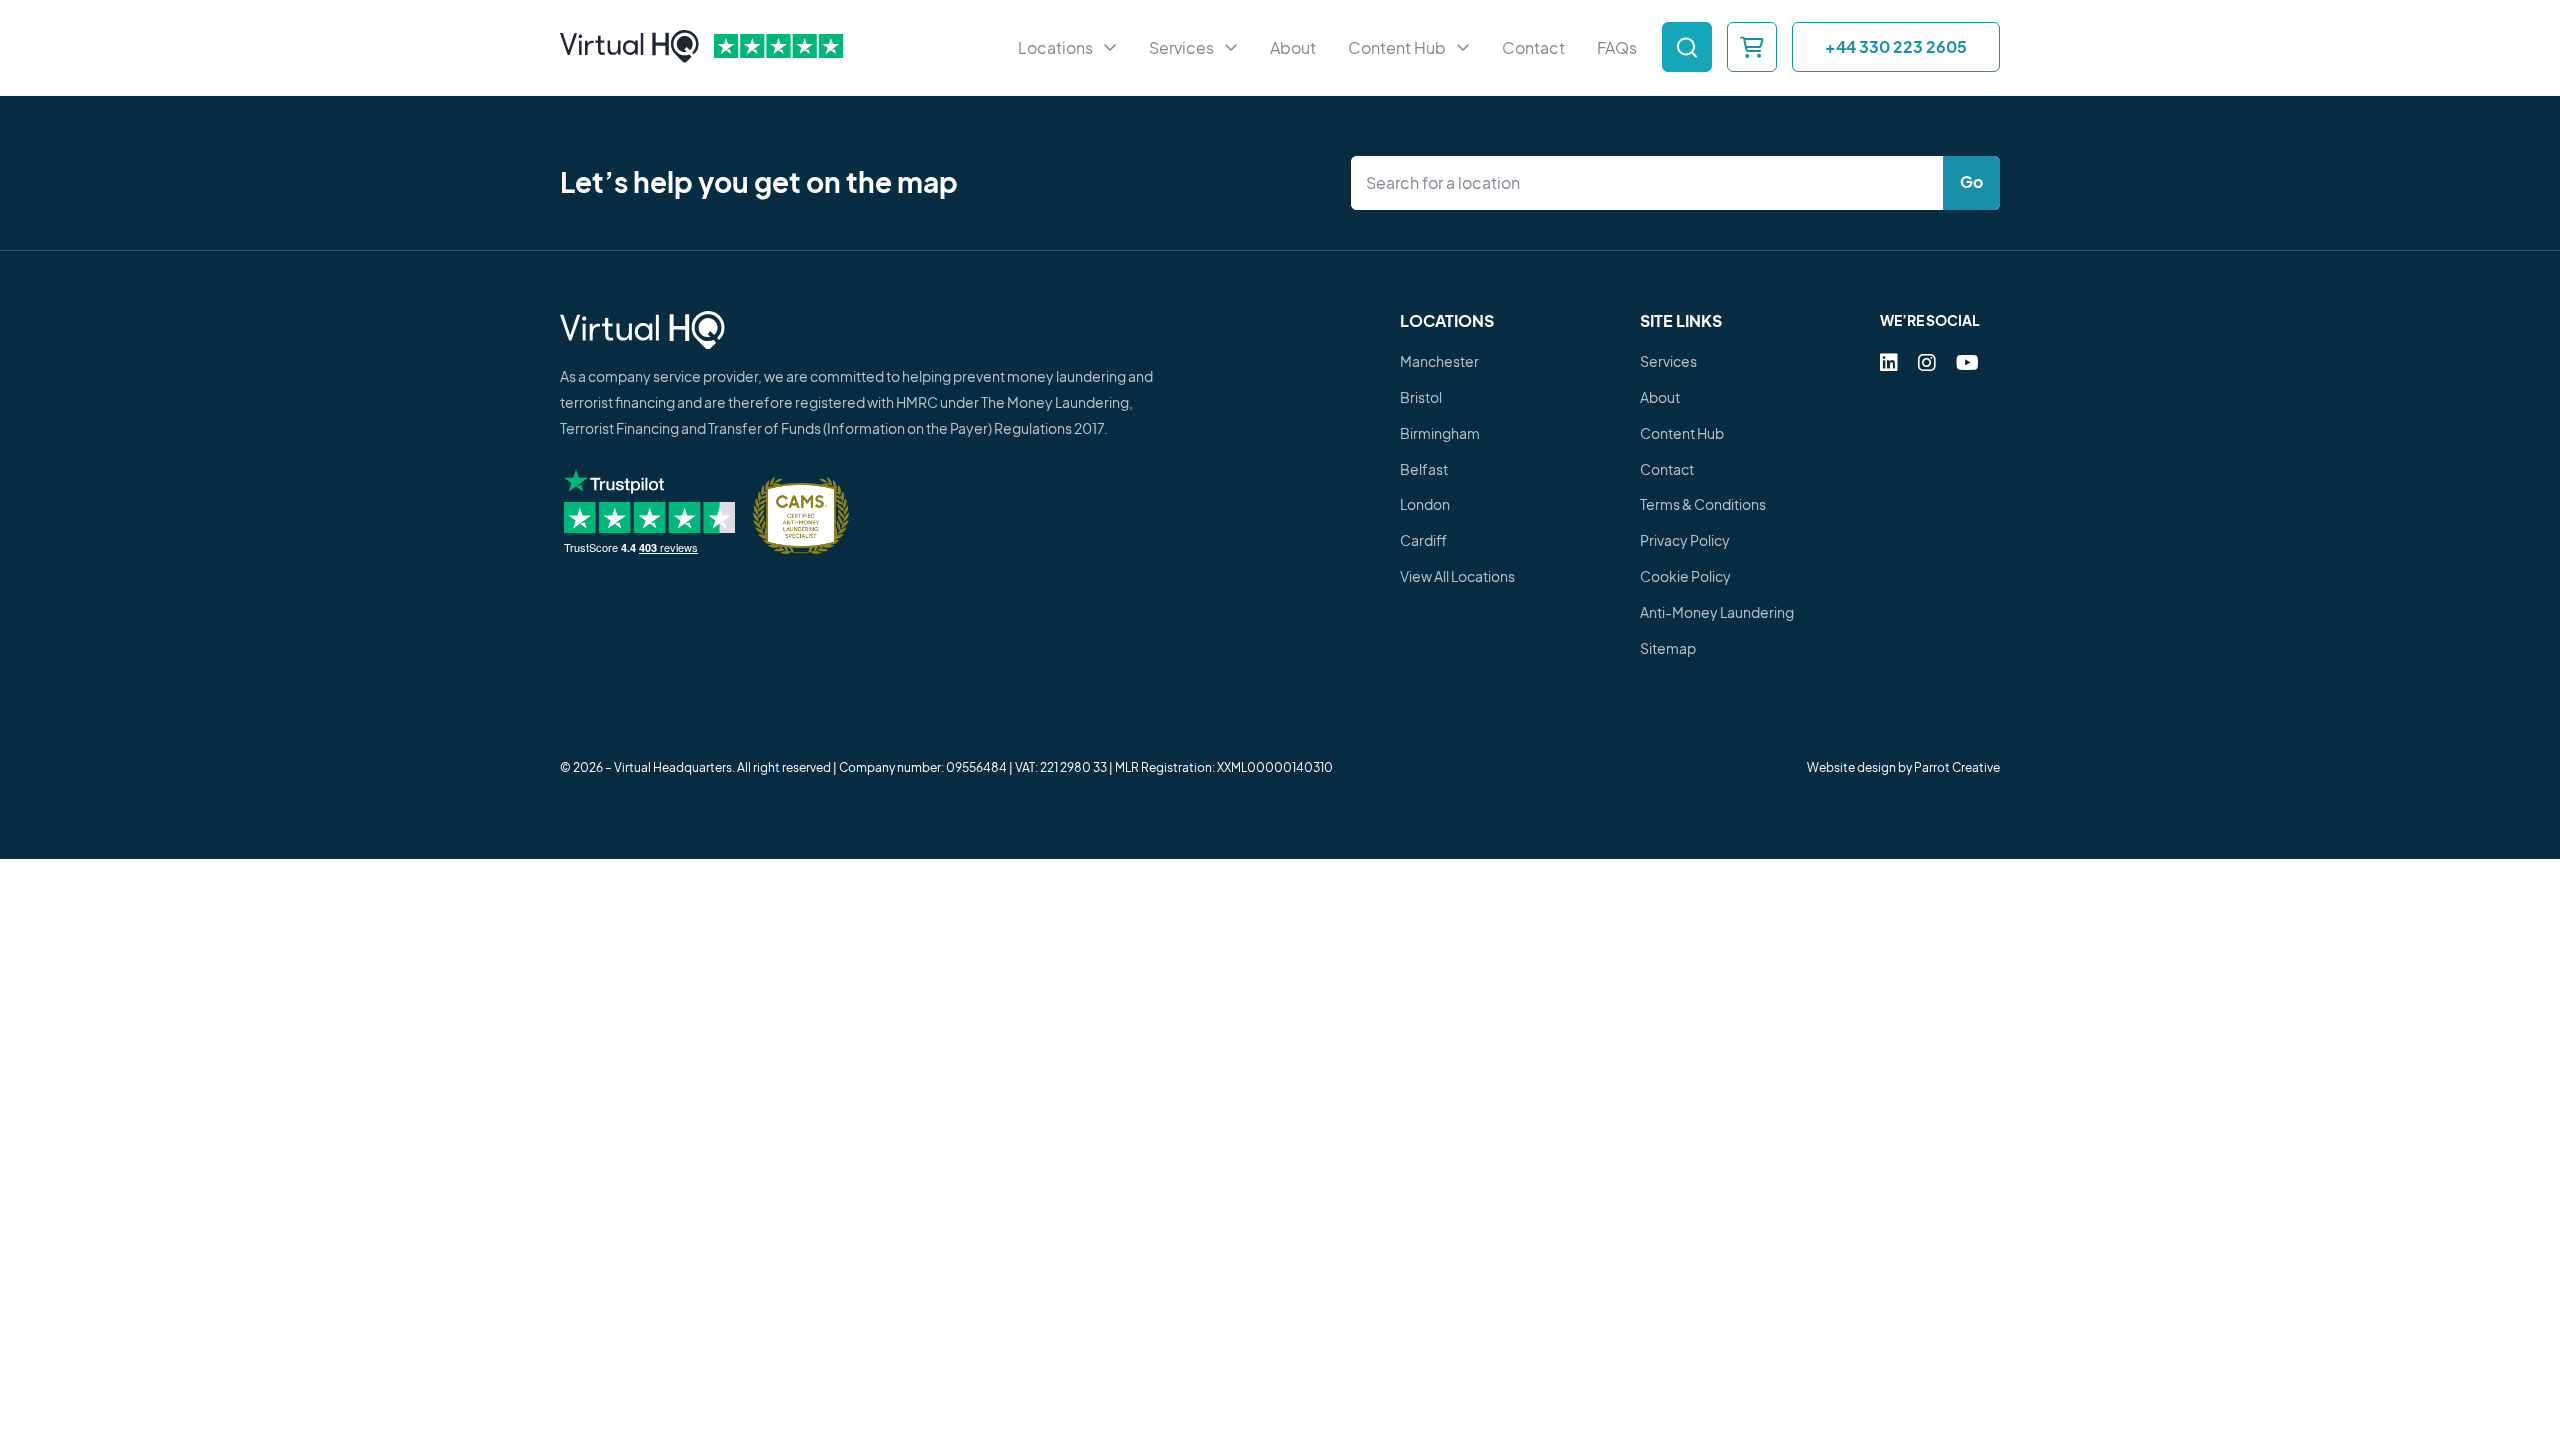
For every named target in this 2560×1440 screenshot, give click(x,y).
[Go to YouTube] (1967, 361)
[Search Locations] (1652, 183)
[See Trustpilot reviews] (778, 47)
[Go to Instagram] (1927, 361)
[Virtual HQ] (629, 47)
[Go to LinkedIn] (1889, 361)
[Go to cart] (1752, 47)
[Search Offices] (1687, 47)
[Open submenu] (1110, 48)
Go (1971, 181)
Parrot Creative (1957, 767)
